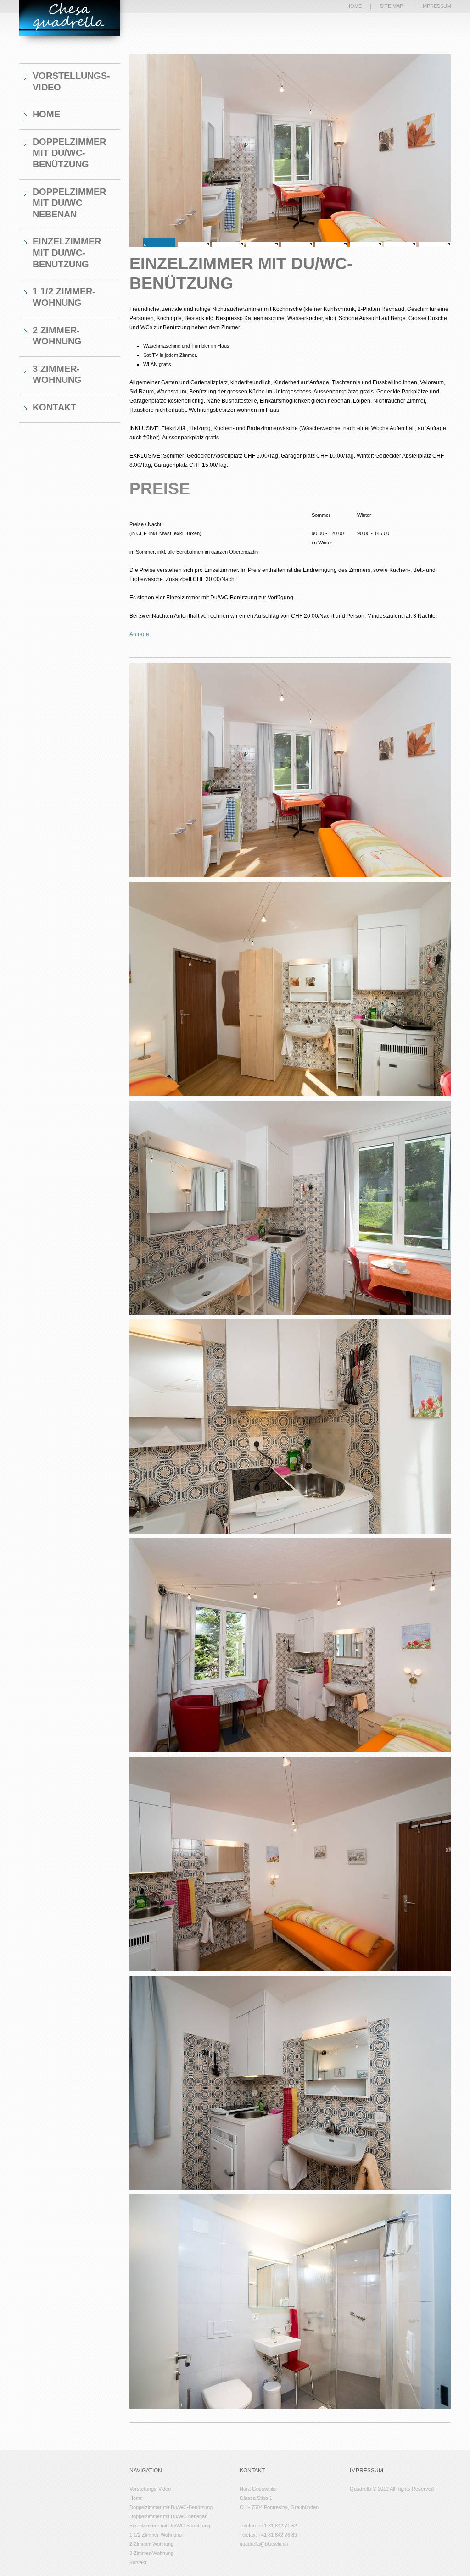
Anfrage (139, 634)
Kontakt (54, 407)
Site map (392, 6)
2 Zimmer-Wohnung (57, 336)
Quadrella (70, 18)
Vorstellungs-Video (71, 81)
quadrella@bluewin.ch (264, 2544)
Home (46, 114)
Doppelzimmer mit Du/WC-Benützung (69, 153)
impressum (436, 6)
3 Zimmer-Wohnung (57, 374)
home (354, 6)
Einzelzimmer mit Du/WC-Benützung (67, 252)
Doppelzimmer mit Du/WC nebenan (69, 203)
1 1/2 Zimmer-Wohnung (64, 297)
